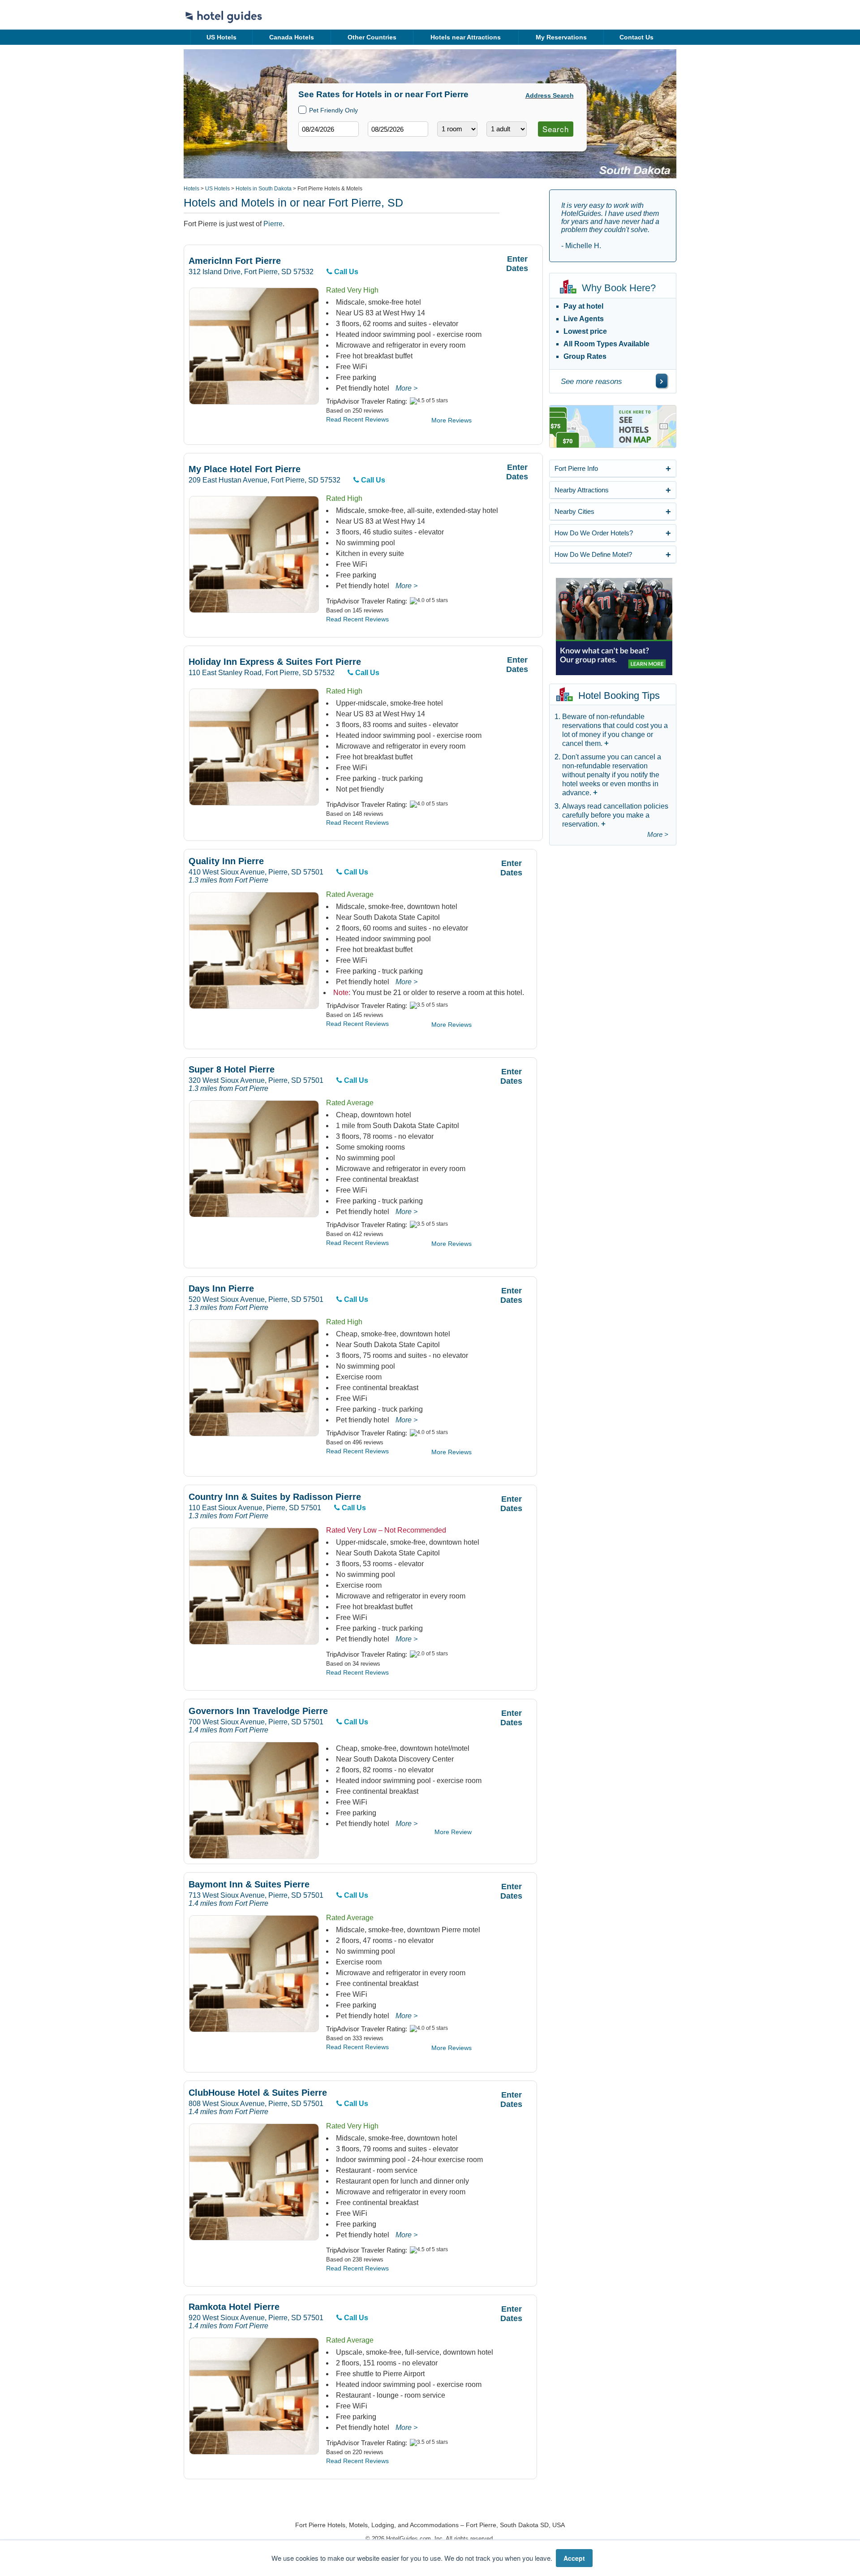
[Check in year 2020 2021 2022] (312, 144)
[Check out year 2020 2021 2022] (381, 144)
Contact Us (636, 37)
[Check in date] (329, 129)
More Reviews (451, 420)
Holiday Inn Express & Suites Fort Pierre (275, 662)
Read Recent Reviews (357, 419)
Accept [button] (574, 2558)
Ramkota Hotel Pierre (234, 2307)
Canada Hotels (292, 37)
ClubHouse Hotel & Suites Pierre (258, 2093)
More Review (453, 1832)
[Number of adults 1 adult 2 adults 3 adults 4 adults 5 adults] (507, 129)
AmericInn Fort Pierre (235, 261)
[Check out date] (398, 129)
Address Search (550, 95)
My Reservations (561, 37)
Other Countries (372, 37)
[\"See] (662, 381)
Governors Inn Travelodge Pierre (258, 1711)
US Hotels (221, 37)
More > (406, 388)
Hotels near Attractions (466, 37)
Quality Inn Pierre (226, 861)
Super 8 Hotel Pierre (232, 1070)
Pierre (273, 224)
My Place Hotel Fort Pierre (245, 469)
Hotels (191, 189)
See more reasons (591, 381)
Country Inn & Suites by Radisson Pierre (275, 1497)
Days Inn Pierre (221, 1289)
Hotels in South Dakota (264, 189)
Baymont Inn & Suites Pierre (249, 1885)
